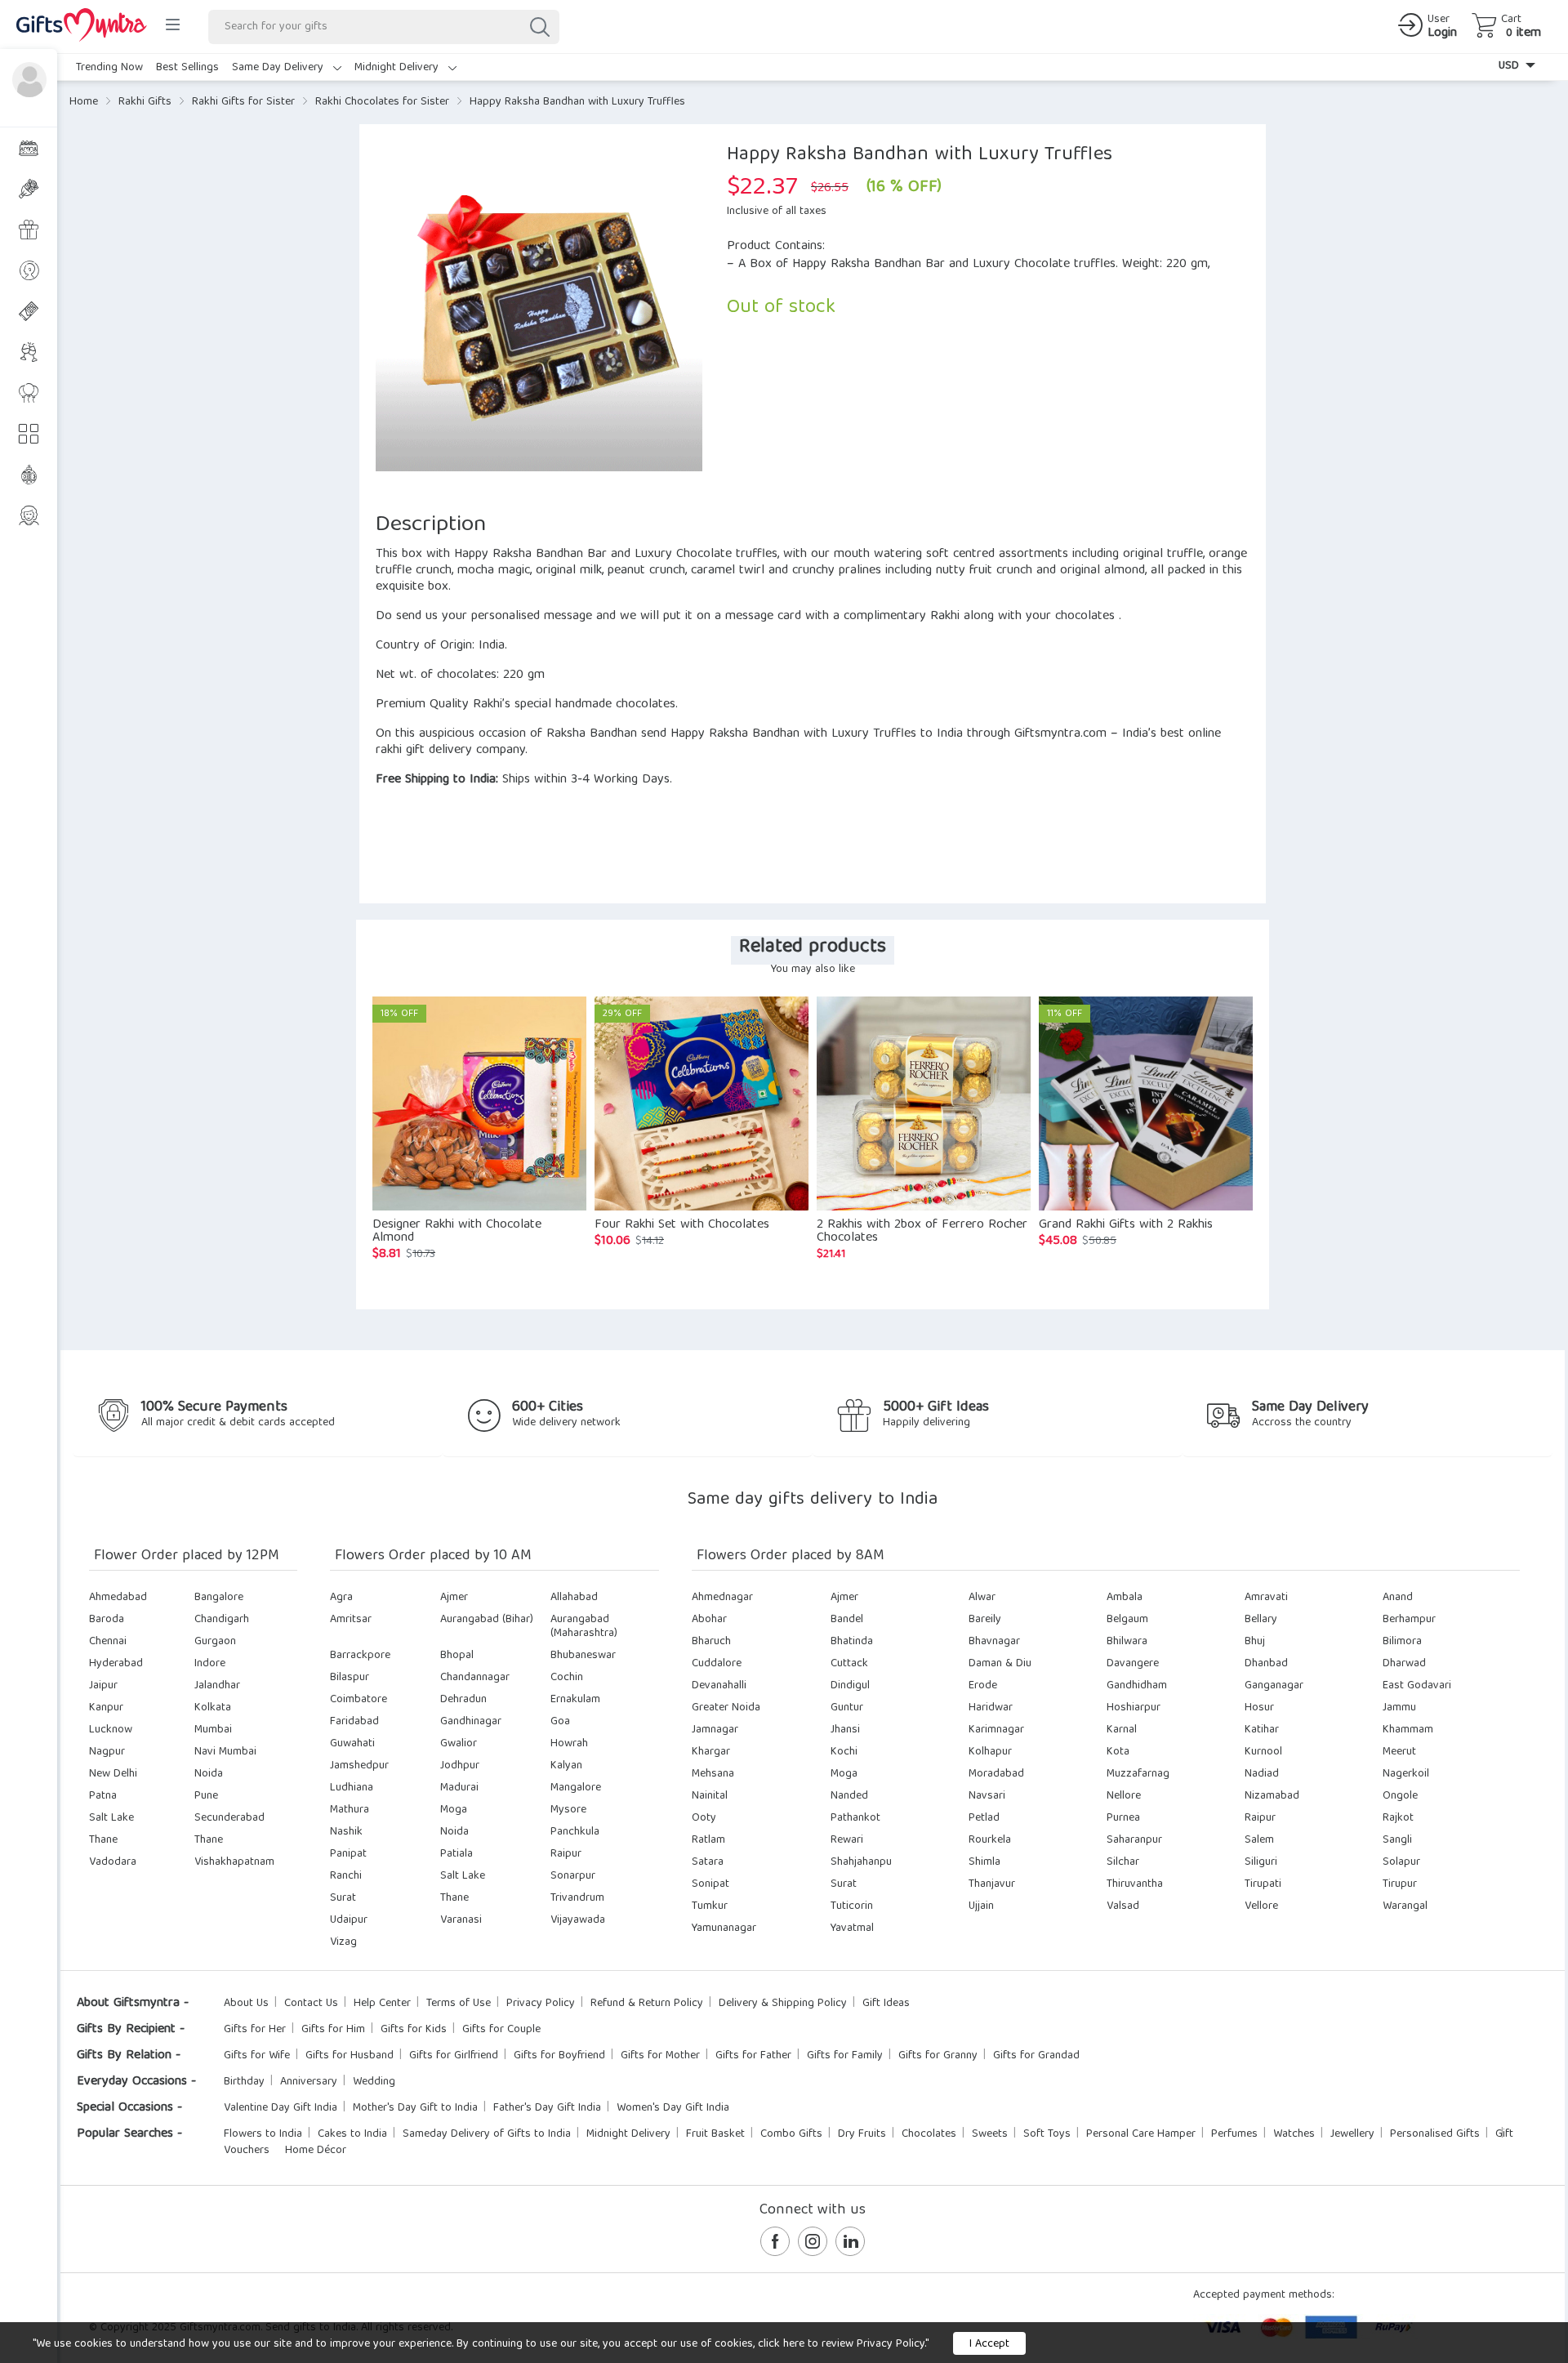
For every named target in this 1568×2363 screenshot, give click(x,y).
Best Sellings (187, 68)
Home (84, 102)
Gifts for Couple (501, 2030)
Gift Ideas (886, 2004)
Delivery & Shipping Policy (783, 2004)
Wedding (374, 2082)
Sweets (990, 2134)
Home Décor (316, 2151)
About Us (246, 2004)
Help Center (382, 2004)
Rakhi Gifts (145, 102)
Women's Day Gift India (673, 2108)
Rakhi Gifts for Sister (243, 102)
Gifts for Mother (660, 2056)
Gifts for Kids (414, 2030)
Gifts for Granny (938, 2056)
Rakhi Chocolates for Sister (382, 102)
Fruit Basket (715, 2134)
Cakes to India (352, 2134)
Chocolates (929, 2134)
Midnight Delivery (398, 68)
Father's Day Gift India (547, 2108)
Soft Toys (1047, 2134)
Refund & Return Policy (647, 2004)
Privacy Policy (541, 2004)
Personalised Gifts (1435, 2134)
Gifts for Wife (257, 2056)
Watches (1294, 2134)
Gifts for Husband (350, 2056)
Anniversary (309, 2082)
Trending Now (109, 68)
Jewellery (1352, 2134)
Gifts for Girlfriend (454, 2056)
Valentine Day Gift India (281, 2108)
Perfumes (1234, 2134)
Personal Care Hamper (1141, 2134)
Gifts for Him (333, 2030)
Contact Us (311, 2004)
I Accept (989, 2344)
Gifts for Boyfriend (559, 2056)
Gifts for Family (845, 2056)
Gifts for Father (753, 2056)
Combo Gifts (791, 2134)
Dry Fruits (862, 2134)
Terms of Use (459, 2004)
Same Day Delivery (279, 68)
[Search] (539, 27)
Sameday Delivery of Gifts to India (487, 2134)
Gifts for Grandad (1036, 2056)
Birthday (244, 2082)
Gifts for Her (255, 2030)
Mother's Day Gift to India (415, 2108)
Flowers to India (263, 2134)
